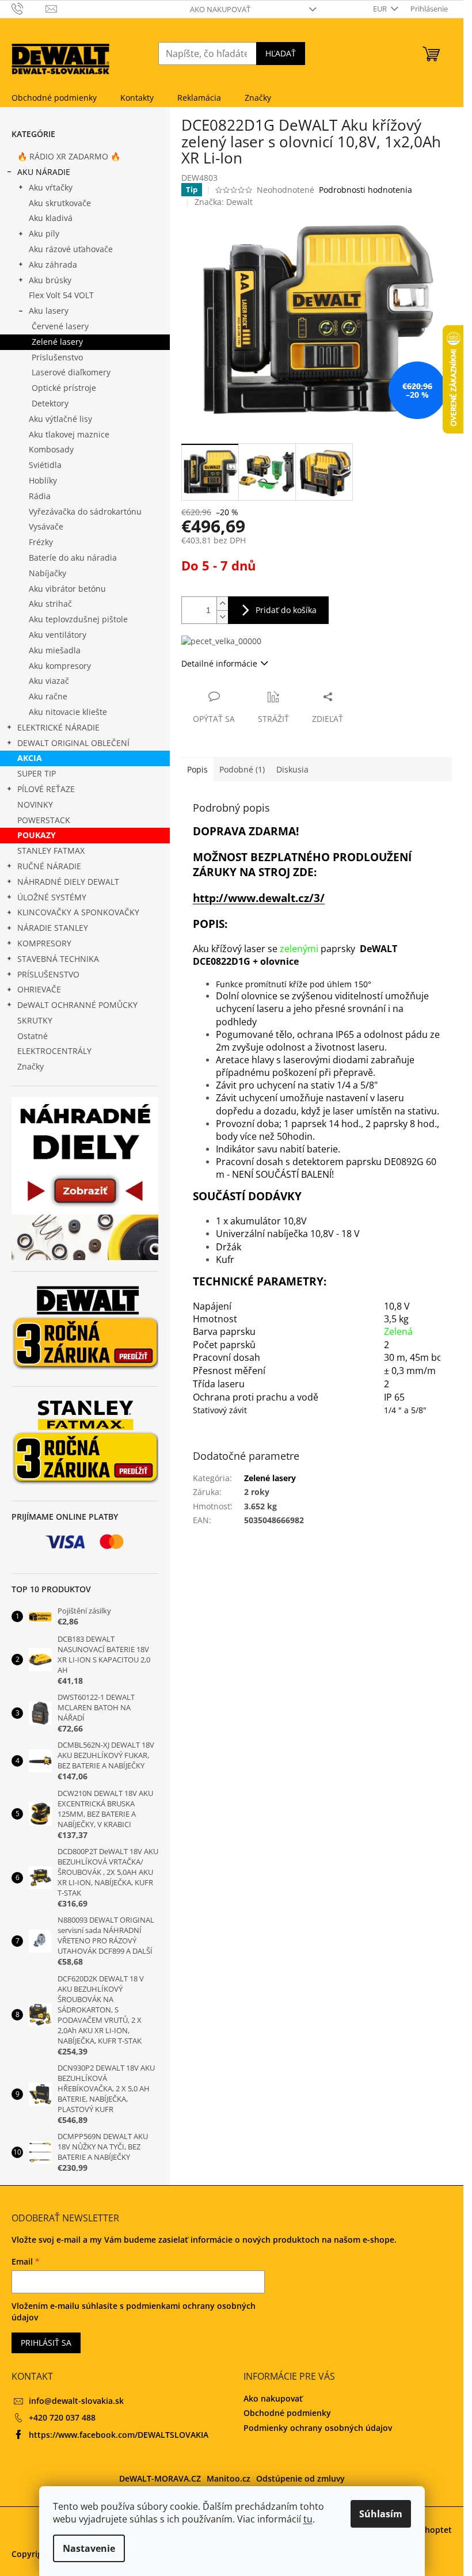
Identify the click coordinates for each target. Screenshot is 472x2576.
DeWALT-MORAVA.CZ (160, 2478)
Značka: (224, 202)
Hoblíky (43, 480)
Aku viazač (49, 681)
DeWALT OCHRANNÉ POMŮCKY (77, 1005)
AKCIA (30, 758)
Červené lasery (60, 326)
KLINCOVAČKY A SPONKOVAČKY (78, 912)
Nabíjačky (47, 573)
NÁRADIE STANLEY (53, 928)
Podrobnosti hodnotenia (366, 190)
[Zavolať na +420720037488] (28, 8)
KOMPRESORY (44, 943)
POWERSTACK (44, 820)
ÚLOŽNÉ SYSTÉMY (52, 897)
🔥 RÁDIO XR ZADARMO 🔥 (69, 156)
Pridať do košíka (286, 610)
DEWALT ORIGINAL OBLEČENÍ (73, 743)
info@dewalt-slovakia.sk (76, 2401)
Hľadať (281, 53)
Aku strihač (50, 604)
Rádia (40, 496)
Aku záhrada (53, 265)
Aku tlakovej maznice (69, 434)
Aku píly (44, 233)
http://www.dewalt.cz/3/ (259, 898)
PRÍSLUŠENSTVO (48, 974)
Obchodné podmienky (287, 2413)
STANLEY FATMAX (51, 851)
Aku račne (48, 696)
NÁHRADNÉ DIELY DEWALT (68, 882)
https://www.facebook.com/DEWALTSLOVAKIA (119, 2435)
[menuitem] (54, 98)
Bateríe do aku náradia (73, 558)
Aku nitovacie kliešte (68, 712)
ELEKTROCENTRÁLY (54, 1051)
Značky (31, 1066)
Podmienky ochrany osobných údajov (318, 2428)
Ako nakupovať (220, 9)
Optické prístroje (64, 388)
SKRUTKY (35, 1020)
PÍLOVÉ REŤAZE (46, 789)
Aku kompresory (60, 666)
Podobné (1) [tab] (242, 769)
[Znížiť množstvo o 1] (222, 617)
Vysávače (46, 526)
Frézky (41, 542)
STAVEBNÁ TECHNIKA (58, 959)
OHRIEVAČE (39, 989)
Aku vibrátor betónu (67, 589)
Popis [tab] (197, 769)
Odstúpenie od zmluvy (300, 2478)
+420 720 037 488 (62, 2417)
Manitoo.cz (229, 2478)
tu (308, 2519)
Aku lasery (49, 311)
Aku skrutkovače (60, 203)
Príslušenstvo (57, 357)
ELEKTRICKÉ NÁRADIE (58, 727)
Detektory (50, 403)
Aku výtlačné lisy (60, 419)
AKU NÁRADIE (44, 172)
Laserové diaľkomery (71, 372)
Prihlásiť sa (46, 2343)
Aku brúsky (50, 280)
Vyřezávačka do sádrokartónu (85, 511)
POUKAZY (37, 835)
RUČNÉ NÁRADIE (49, 866)
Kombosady (51, 449)
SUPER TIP (37, 773)
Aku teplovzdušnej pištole (78, 619)
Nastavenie (89, 2548)
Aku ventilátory (58, 635)
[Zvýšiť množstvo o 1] (222, 604)
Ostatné (33, 1036)
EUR (381, 9)
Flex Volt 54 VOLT (61, 295)
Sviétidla (45, 465)
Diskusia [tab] (292, 769)
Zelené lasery (57, 342)
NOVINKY (35, 804)
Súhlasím (381, 2514)
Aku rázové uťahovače (71, 249)
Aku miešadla (55, 650)
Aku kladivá (51, 218)
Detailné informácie (219, 663)
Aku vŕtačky (51, 187)
